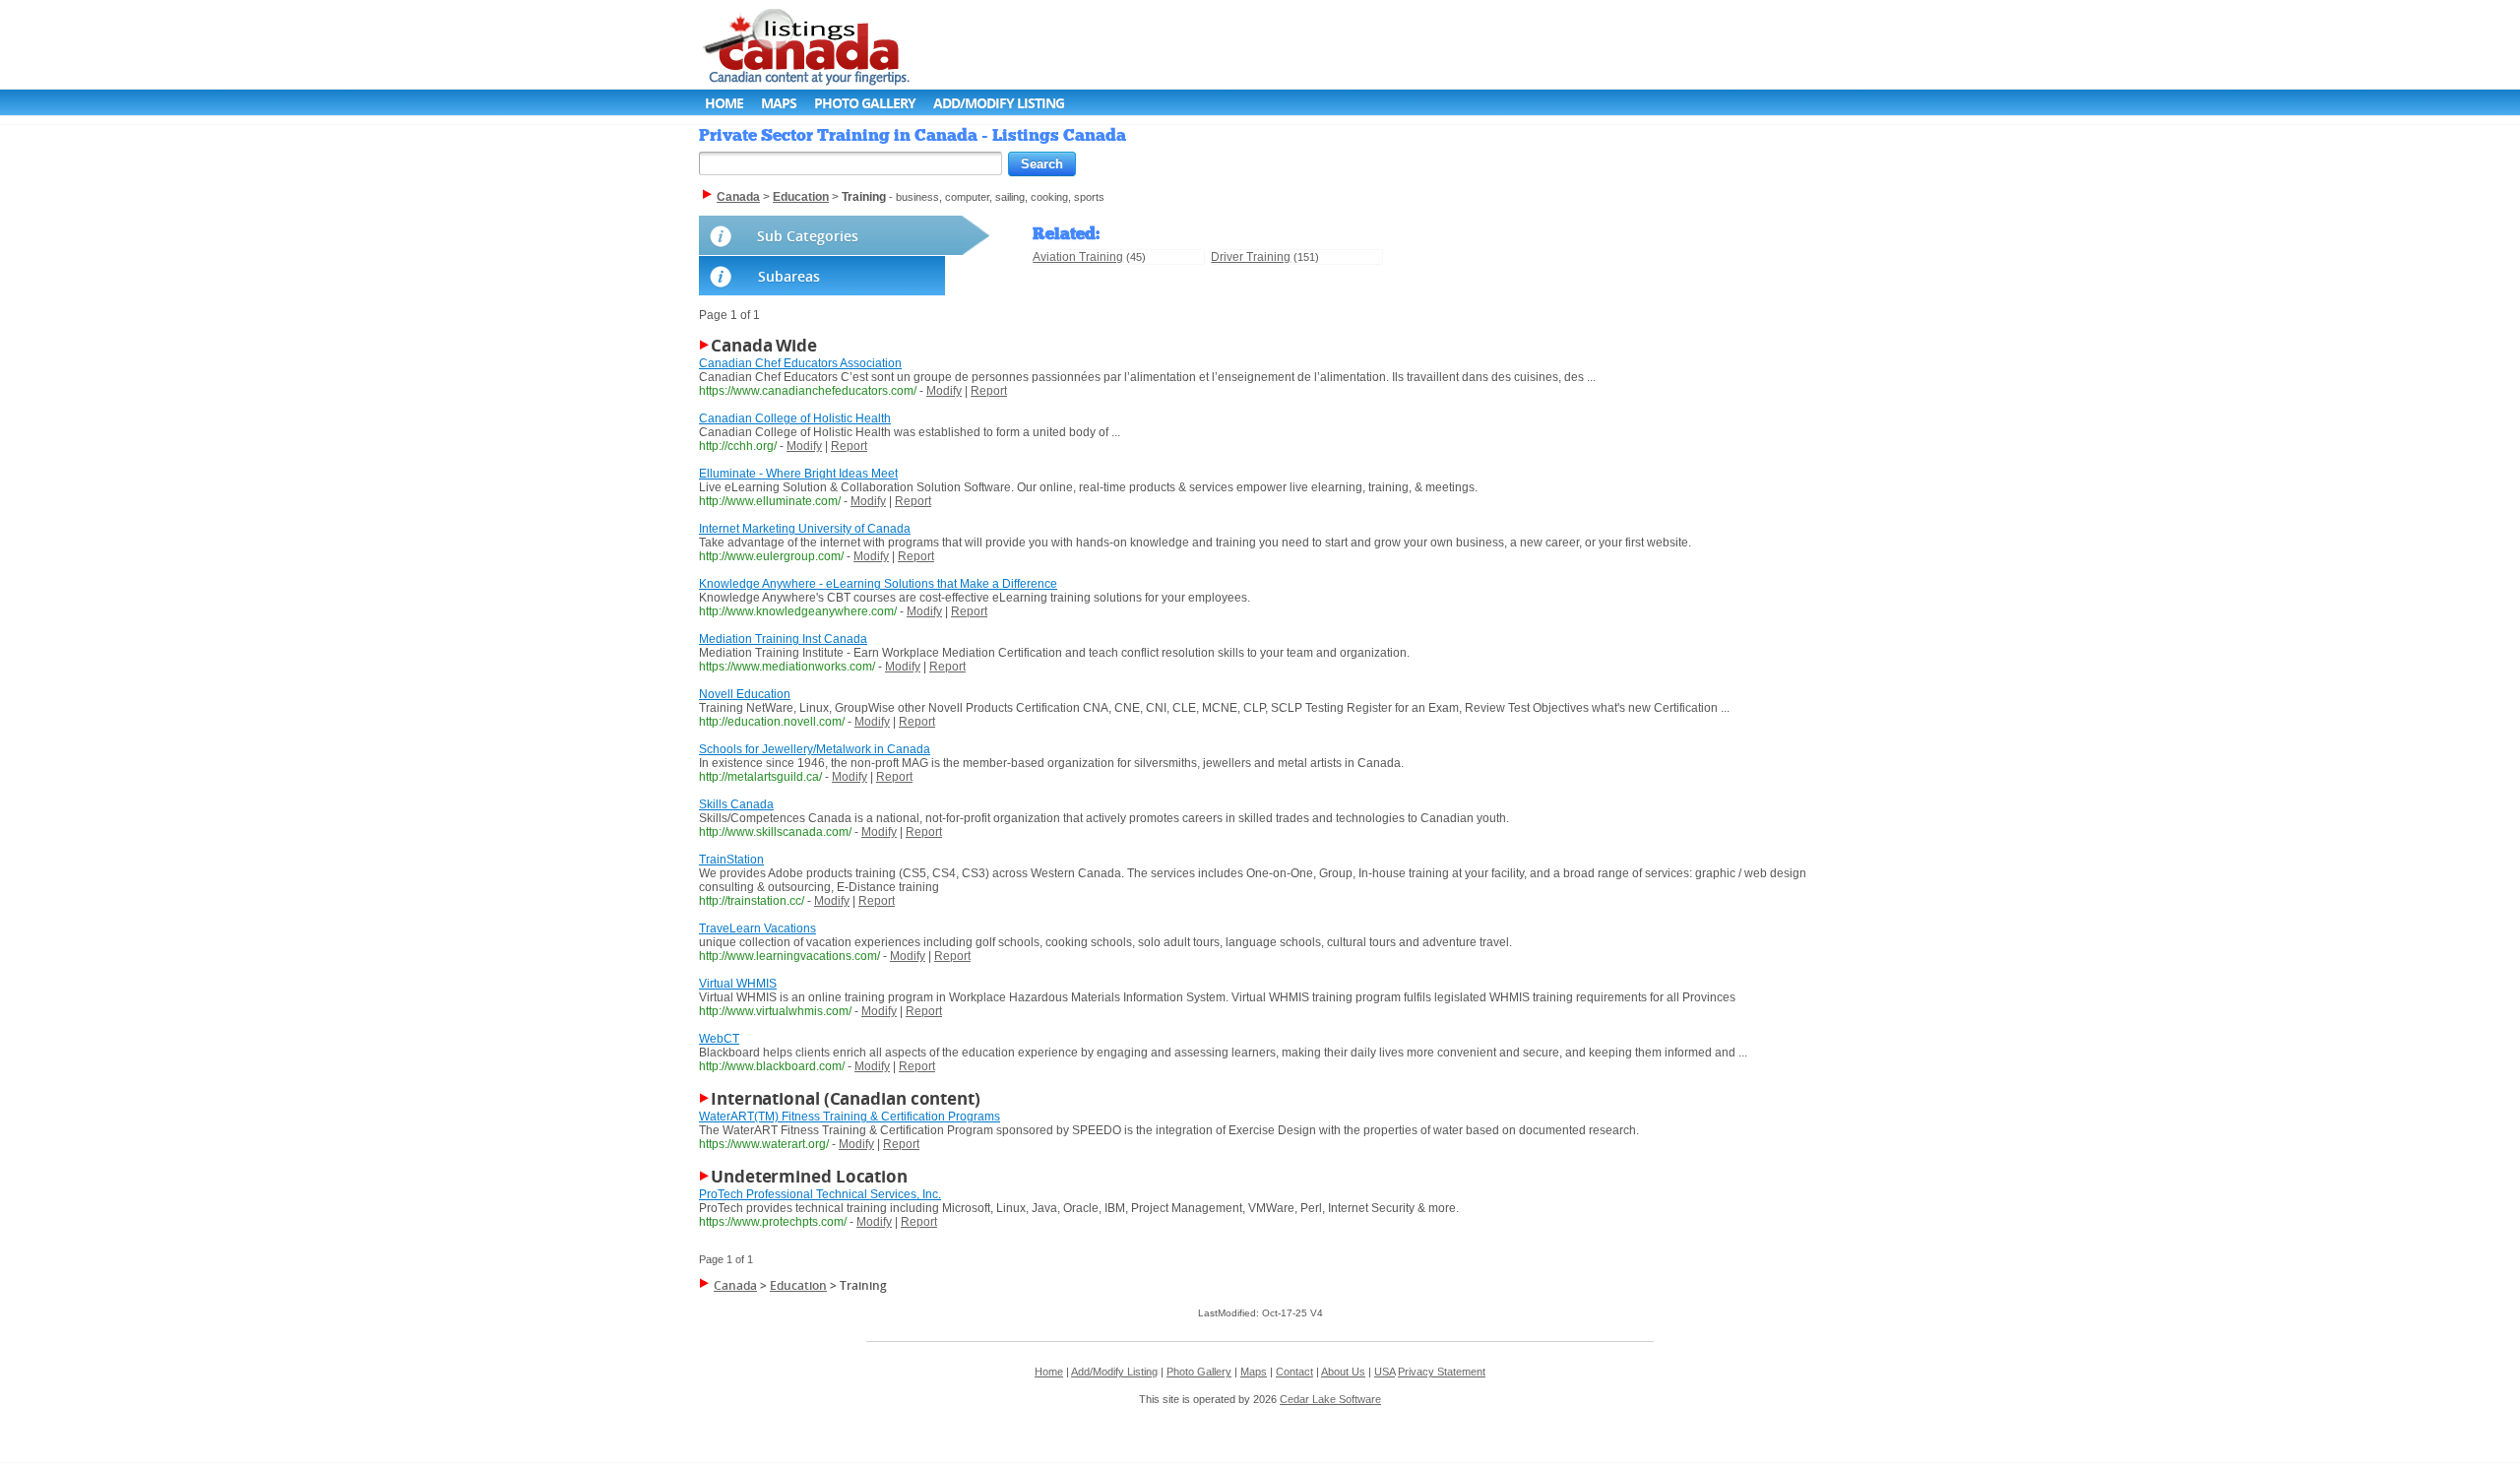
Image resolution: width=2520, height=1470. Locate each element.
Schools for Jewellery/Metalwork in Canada (815, 749)
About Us (1343, 1372)
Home (724, 103)
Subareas (789, 276)
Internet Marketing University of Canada (805, 529)
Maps (779, 103)
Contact (1294, 1372)
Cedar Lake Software (1330, 1399)
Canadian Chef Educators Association (800, 363)
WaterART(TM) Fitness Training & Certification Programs (850, 1117)
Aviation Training (1078, 257)
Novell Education (745, 694)
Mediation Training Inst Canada (783, 639)
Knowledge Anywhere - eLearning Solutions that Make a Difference (878, 584)
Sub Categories (808, 236)
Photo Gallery (865, 103)
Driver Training (1251, 257)
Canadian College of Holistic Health (795, 418)
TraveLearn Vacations (757, 928)
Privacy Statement (1442, 1372)
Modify (944, 391)
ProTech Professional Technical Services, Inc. (820, 1194)
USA (1385, 1372)
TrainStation (731, 860)
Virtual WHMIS (738, 984)
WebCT (719, 1039)
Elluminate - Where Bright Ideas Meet (798, 474)
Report (989, 391)
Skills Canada (736, 804)
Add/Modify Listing (999, 103)
